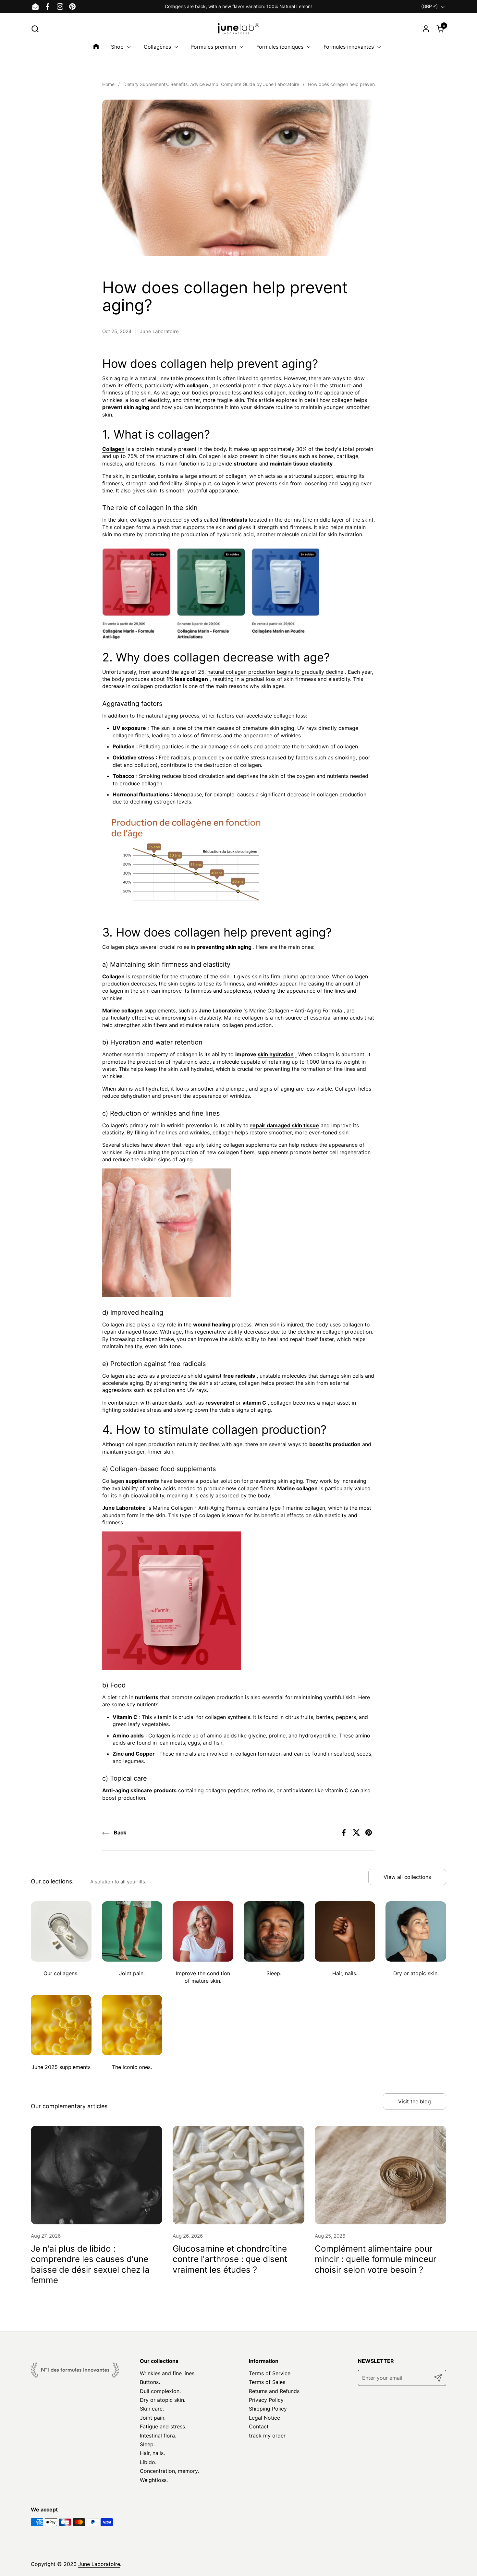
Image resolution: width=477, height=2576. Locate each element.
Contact (259, 2426)
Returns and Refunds (274, 2391)
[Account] (426, 29)
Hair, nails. (152, 2453)
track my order (267, 2436)
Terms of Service (270, 2373)
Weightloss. (154, 2480)
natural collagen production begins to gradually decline (275, 672)
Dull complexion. (160, 2391)
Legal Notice (264, 2418)
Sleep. (147, 2444)
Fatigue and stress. (163, 2426)
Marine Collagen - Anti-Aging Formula (296, 1010)
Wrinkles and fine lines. (168, 2373)
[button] (35, 29)
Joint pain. (153, 2418)
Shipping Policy (268, 2409)
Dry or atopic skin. (163, 2400)
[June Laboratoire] (239, 29)
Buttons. (150, 2382)
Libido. (148, 2462)
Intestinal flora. (158, 2436)
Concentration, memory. (169, 2471)
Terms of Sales (267, 2382)
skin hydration (276, 1054)
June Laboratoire (99, 2564)
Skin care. (152, 2409)
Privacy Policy (266, 2400)
